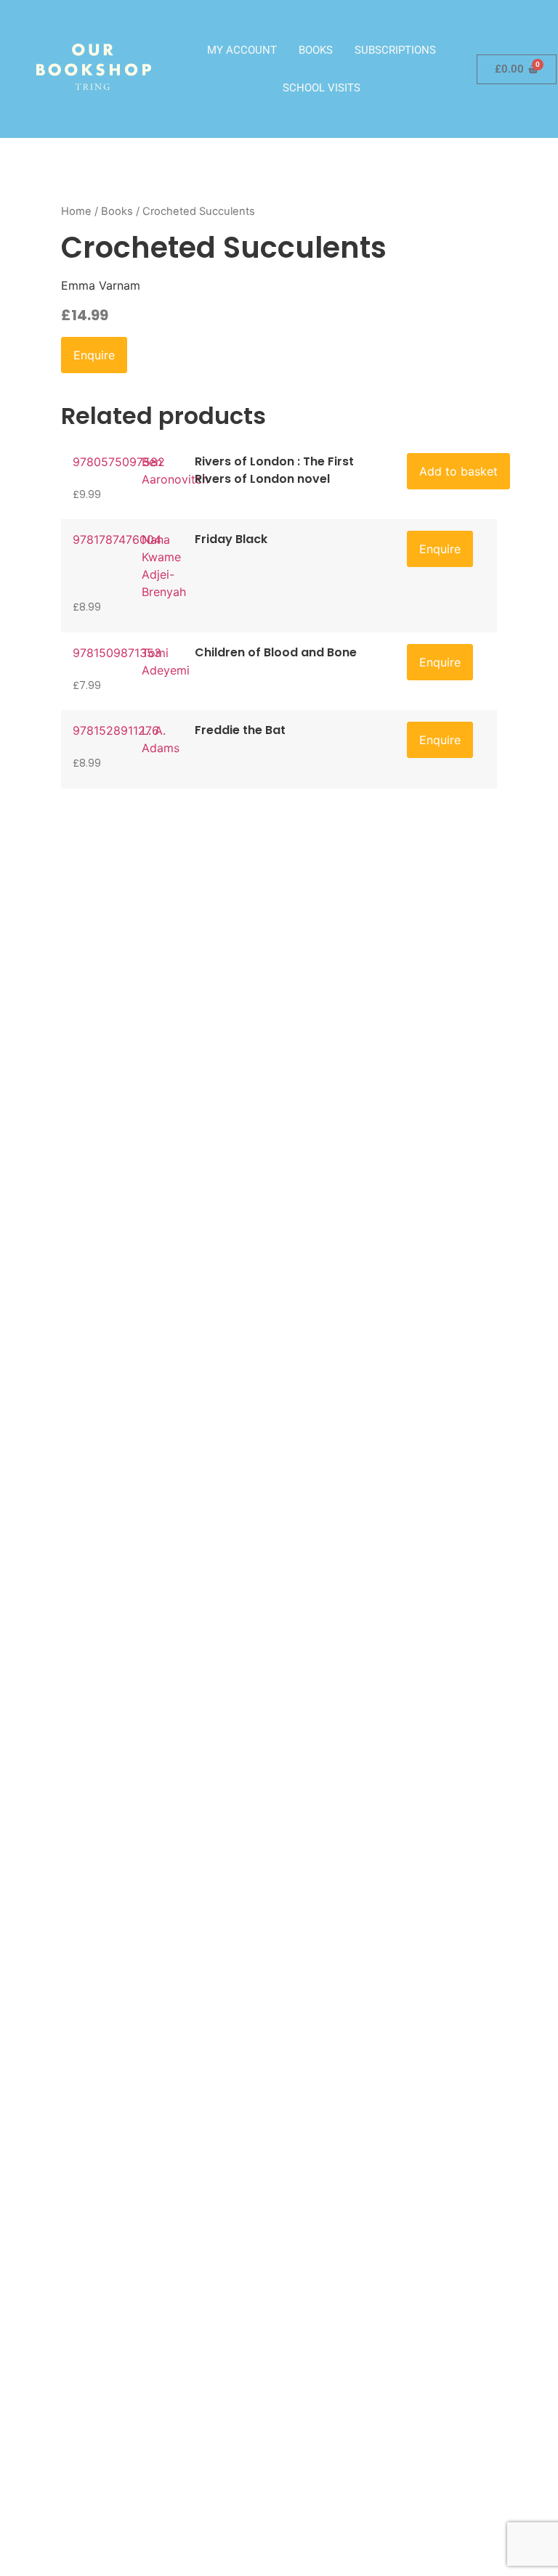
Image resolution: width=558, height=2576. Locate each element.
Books (316, 50)
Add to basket (458, 471)
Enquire (94, 355)
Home (76, 211)
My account (242, 50)
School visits (322, 88)
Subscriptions (395, 50)
